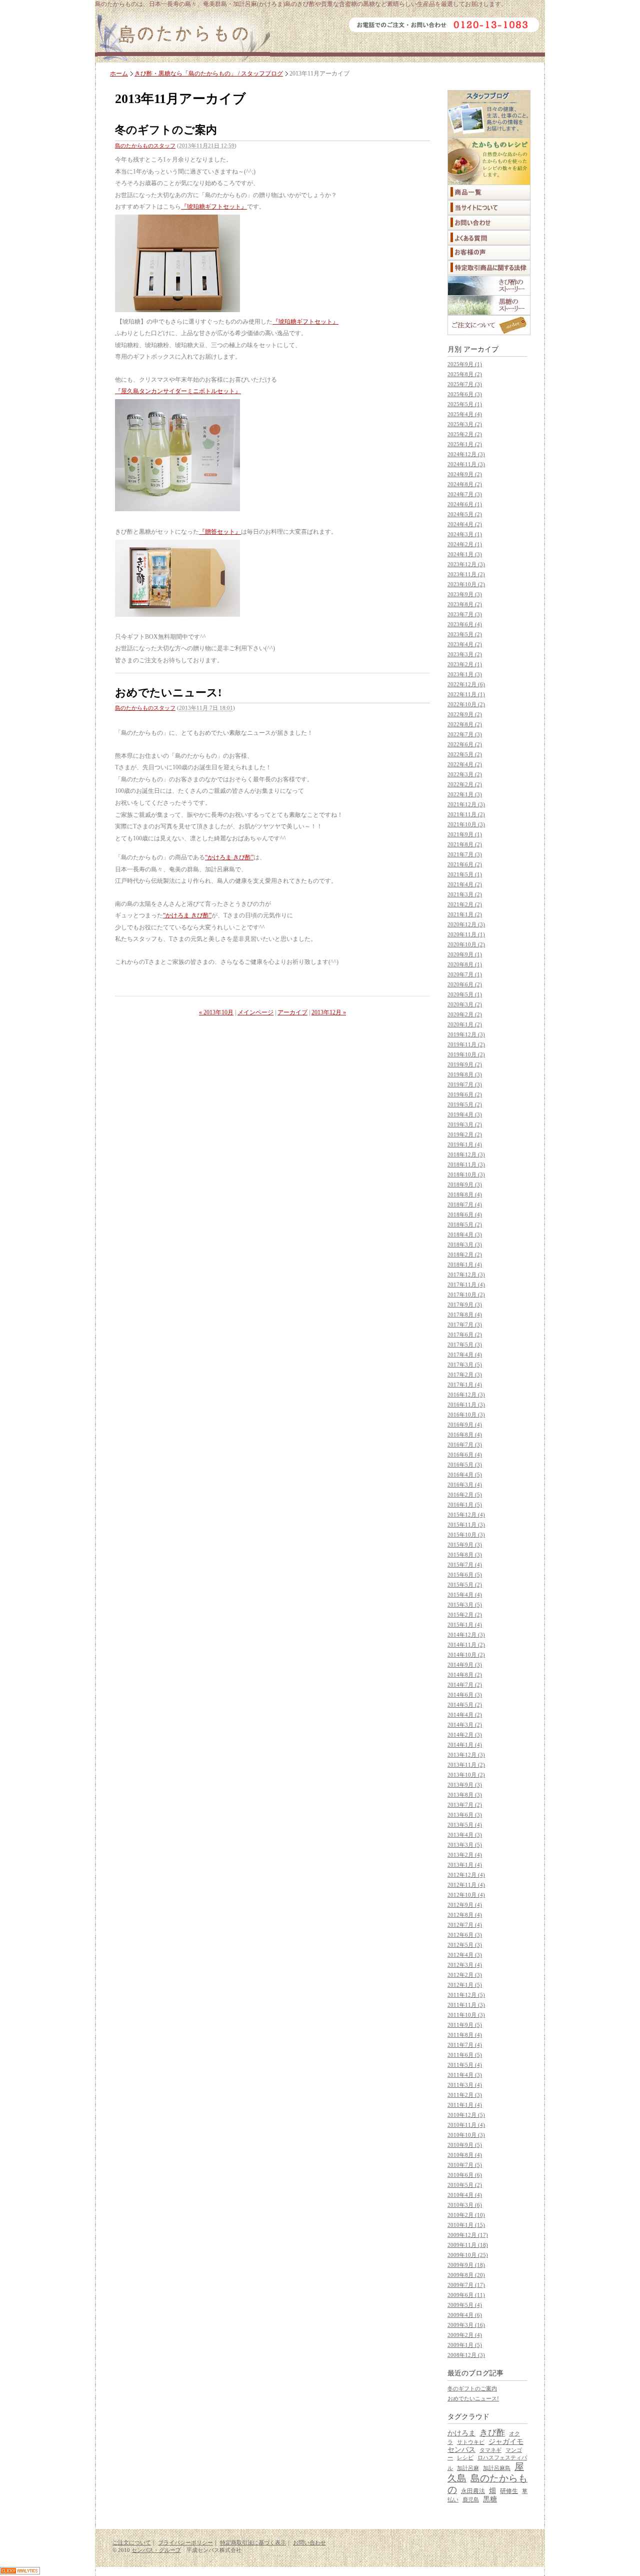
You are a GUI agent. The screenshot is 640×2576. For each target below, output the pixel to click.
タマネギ (490, 2450)
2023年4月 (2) (465, 644)
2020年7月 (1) (465, 974)
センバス (461, 2450)
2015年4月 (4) (465, 1595)
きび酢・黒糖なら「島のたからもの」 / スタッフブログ (209, 74)
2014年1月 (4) (465, 1745)
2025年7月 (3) (465, 384)
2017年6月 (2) (465, 1335)
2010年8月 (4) (465, 2155)
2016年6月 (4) (465, 1455)
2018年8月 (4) (465, 1194)
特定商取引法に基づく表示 (253, 2542)
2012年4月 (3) (465, 1955)
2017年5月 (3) (465, 1345)
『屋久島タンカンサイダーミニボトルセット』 (178, 391)
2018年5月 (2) (465, 1224)
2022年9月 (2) (465, 714)
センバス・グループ (156, 2550)
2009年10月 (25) (468, 2255)
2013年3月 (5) (465, 1845)
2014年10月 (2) (466, 1655)
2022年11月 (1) (466, 694)
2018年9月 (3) (465, 1184)
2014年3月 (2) (465, 1725)
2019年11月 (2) (466, 1044)
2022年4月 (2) (465, 764)
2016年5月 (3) (465, 1465)
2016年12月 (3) (466, 1395)
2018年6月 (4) (465, 1214)
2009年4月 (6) (465, 2315)
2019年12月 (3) (466, 1034)
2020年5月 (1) (465, 994)
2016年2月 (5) (465, 1495)
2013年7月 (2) (465, 1805)
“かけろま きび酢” (229, 857)
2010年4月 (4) (465, 2195)
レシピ (465, 2457)
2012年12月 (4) (466, 1875)
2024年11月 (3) (466, 464)
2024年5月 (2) (465, 514)
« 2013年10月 (216, 1012)
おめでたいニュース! (168, 693)
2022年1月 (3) (465, 794)
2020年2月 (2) (465, 1014)
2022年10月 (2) (466, 704)
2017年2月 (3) (465, 1375)
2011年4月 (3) (465, 2075)
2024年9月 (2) (465, 474)
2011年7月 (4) (465, 2045)
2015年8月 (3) (465, 1555)
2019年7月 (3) (465, 1084)
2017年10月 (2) (466, 1295)
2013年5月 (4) (465, 1825)
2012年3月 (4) (465, 1965)
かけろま (461, 2433)
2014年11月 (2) (466, 1645)
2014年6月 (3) (465, 1695)
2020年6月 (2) (465, 984)
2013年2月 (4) (465, 1855)
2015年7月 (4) (465, 1565)
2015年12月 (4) (466, 1515)
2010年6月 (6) (465, 2175)
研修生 (509, 2491)
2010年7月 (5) (465, 2165)
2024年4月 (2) (465, 524)
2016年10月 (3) (466, 1415)
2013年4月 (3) (465, 1835)
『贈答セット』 (220, 532)
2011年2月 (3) (465, 2095)
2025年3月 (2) (465, 424)
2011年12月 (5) (466, 1995)
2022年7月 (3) (465, 734)
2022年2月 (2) (465, 784)
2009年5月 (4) (465, 2305)
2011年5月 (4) (465, 2065)
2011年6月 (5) (465, 2055)
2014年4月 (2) (465, 1715)
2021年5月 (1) (465, 874)
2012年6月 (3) (465, 1935)
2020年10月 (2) (466, 944)
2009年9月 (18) (466, 2265)
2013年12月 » (329, 1012)
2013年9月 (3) (465, 1785)
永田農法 (473, 2491)
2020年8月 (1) (465, 964)
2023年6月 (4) (465, 624)
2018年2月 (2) (465, 1254)
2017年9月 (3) (465, 1305)
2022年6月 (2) (465, 744)
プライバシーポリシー (185, 2542)
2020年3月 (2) (465, 1004)
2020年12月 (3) (466, 924)
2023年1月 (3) (465, 674)
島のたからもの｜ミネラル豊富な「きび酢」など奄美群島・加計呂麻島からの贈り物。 (182, 37)
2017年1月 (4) (465, 1385)
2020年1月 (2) (465, 1024)
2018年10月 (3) (466, 1174)
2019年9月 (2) (465, 1064)
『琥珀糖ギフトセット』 (214, 207)
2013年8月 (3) (465, 1795)
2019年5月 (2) (465, 1104)
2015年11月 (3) (466, 1525)
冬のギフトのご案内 (166, 130)
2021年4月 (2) (465, 884)
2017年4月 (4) (465, 1355)
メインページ (255, 1012)
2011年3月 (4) (465, 2085)
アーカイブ (292, 1012)
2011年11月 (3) (466, 2005)
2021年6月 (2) (465, 864)
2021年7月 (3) (465, 854)
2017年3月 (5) (465, 1365)
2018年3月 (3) (465, 1244)
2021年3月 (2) (465, 894)
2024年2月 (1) (465, 544)
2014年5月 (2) (465, 1705)
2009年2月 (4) (465, 2335)
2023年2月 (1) (465, 664)
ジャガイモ (506, 2442)
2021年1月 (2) (465, 914)
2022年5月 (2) (465, 754)
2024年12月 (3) (466, 454)
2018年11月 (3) (466, 1164)
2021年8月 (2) (465, 844)
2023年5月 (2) (465, 634)
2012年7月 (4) (465, 1925)
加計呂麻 (468, 2468)
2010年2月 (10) (466, 2215)
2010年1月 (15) (466, 2225)
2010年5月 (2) (465, 2185)
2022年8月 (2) (465, 724)
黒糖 (490, 2499)
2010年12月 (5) (466, 2115)
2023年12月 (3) (466, 564)
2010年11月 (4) (466, 2125)
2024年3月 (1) (465, 534)
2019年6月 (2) (465, 1094)
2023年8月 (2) (465, 604)
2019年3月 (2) (465, 1124)
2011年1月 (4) (465, 2105)
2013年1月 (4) (465, 1865)
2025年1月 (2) (465, 444)
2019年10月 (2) (466, 1054)
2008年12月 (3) (466, 2355)
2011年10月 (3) (466, 2015)
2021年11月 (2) (466, 814)
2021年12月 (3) (466, 804)
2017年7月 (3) (465, 1325)
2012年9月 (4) (465, 1905)
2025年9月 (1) (465, 364)
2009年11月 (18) (468, 2245)
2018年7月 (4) (465, 1204)
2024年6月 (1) (465, 504)
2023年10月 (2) (466, 584)
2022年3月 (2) (465, 774)
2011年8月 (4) (465, 2035)
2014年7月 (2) (465, 1685)
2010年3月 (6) (465, 2205)
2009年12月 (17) (468, 2235)
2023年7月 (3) (465, 614)
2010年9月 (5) (465, 2145)
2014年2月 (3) (465, 1735)
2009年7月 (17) (466, 2285)
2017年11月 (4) (466, 1284)
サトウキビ (471, 2442)
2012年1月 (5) (465, 1985)
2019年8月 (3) (465, 1074)
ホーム (119, 74)
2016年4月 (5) (465, 1475)
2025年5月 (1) (465, 404)
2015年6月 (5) (465, 1575)
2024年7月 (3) (465, 494)
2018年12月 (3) (466, 1154)
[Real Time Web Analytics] (20, 2572)
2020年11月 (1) (466, 934)
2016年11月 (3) (466, 1405)
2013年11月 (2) (466, 1765)
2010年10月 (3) (466, 2135)
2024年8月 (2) (465, 484)
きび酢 (492, 2433)
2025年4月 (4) (465, 414)
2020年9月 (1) (465, 954)
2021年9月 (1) (465, 834)
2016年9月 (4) (465, 1425)
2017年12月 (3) (466, 1274)
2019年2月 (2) (465, 1134)
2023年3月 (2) (465, 654)
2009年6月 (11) (466, 2295)
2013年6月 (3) (465, 1815)
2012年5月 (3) (465, 1945)
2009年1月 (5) (465, 2345)
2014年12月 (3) (466, 1635)
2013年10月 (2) (466, 1775)
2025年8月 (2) (465, 374)
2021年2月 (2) (465, 904)
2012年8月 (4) (465, 1915)
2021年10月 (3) (466, 824)
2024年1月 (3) (465, 554)
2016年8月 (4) (465, 1435)
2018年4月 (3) (465, 1234)
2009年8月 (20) (466, 2275)
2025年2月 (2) (465, 434)
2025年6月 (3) (465, 394)
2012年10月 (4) (466, 1895)
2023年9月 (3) (465, 594)
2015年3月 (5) (465, 1605)
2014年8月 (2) (465, 1675)
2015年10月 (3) (466, 1535)
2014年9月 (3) (465, 1665)
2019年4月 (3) (465, 1114)
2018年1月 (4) (465, 1264)
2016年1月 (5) (465, 1505)
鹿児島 (471, 2499)
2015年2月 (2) (465, 1615)
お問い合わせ (309, 2542)
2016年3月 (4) (465, 1485)
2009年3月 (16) (466, 2325)
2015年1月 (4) (465, 1625)
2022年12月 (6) (466, 684)
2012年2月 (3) (465, 1975)
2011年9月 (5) (465, 2025)
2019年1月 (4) (465, 1144)
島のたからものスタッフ (145, 146)
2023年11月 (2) (466, 574)
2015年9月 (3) (465, 1545)
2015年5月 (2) (465, 1585)
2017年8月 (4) (465, 1315)
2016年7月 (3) (465, 1445)
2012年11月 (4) (466, 1885)
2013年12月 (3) (466, 1755)
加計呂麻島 (497, 2468)
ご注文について (132, 2542)
